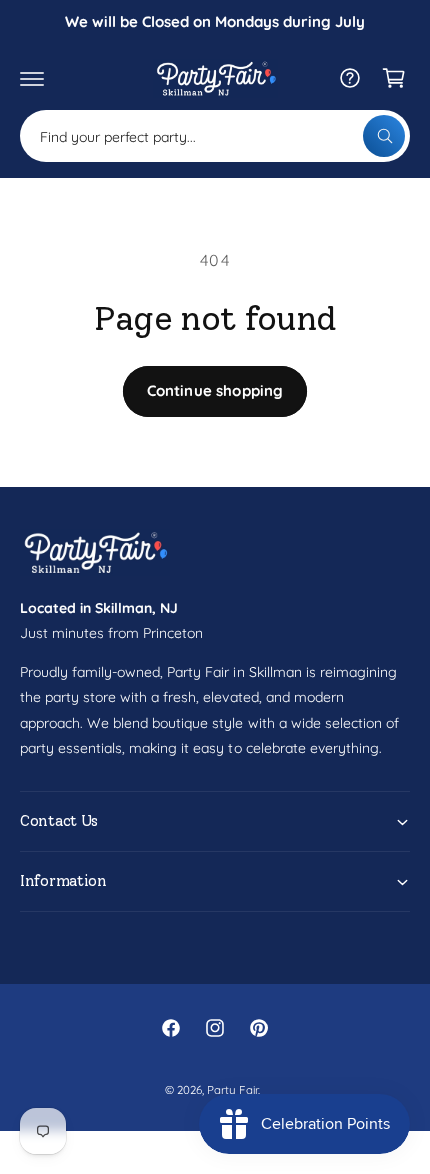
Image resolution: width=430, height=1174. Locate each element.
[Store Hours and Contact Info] (350, 78)
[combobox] (215, 136)
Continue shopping (215, 390)
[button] (32, 78)
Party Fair (232, 1089)
